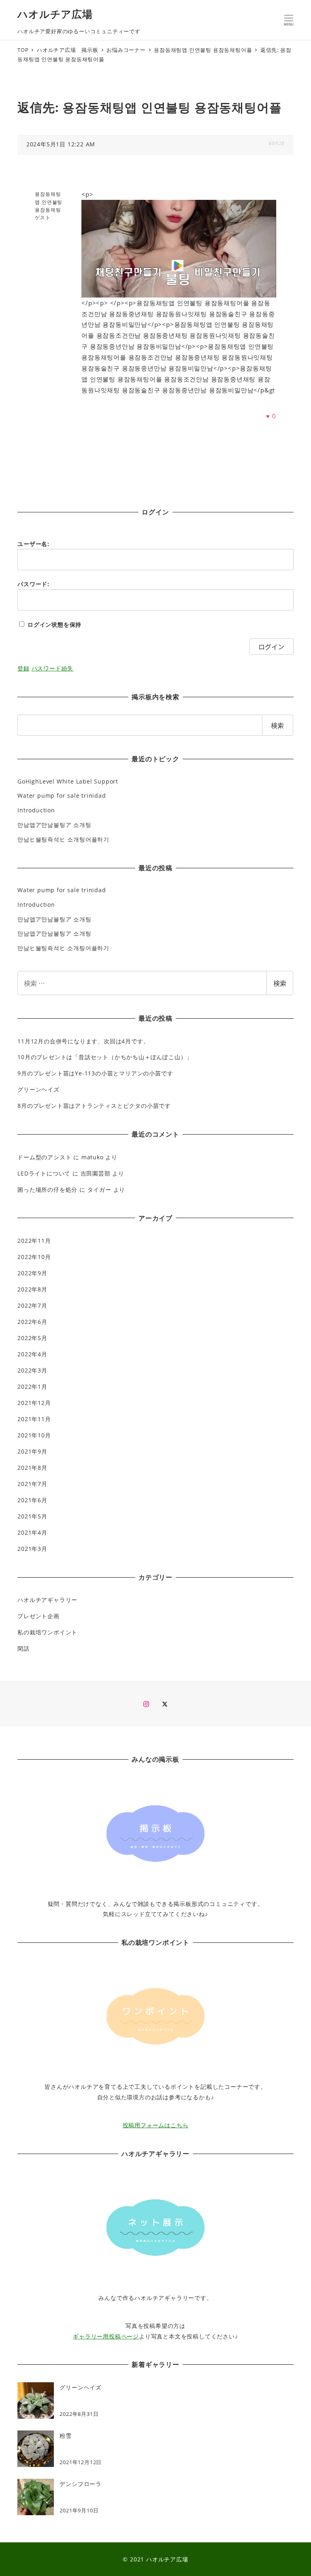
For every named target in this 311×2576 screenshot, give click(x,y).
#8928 (277, 143)
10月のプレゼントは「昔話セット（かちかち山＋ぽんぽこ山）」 (105, 1057)
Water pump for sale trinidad (62, 795)
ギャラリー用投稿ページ (106, 2336)
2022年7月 (32, 1305)
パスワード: (33, 584)
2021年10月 (34, 1435)
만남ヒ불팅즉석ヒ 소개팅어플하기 (63, 839)
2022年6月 (32, 1322)
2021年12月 (34, 1403)
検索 (280, 983)
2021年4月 (32, 1532)
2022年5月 (32, 1338)
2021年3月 (32, 1549)
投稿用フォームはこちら (156, 2125)
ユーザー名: (33, 544)
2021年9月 (32, 1451)
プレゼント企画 (38, 1616)
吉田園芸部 (96, 1173)
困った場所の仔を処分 (47, 1189)
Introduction (36, 810)
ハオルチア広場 (55, 14)
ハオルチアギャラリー (47, 1600)
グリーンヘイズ (38, 1089)
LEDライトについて (44, 1173)
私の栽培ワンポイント (47, 1632)
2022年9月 (32, 1273)
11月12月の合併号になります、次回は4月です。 (83, 1041)
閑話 (23, 1648)
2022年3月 (32, 1370)
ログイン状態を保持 (54, 624)
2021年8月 (32, 1468)
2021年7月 (32, 1484)
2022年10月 (34, 1257)
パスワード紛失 (53, 668)
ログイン (271, 647)
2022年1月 (32, 1387)
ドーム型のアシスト (44, 1157)
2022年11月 (34, 1241)
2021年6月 (32, 1500)
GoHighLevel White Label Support (68, 781)
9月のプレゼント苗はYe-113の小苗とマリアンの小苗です (95, 1073)
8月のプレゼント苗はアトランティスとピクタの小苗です (94, 1106)
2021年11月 (34, 1419)
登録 (23, 668)
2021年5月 (32, 1516)
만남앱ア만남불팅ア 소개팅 (54, 825)
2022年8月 (32, 1289)
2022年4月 (32, 1354)
